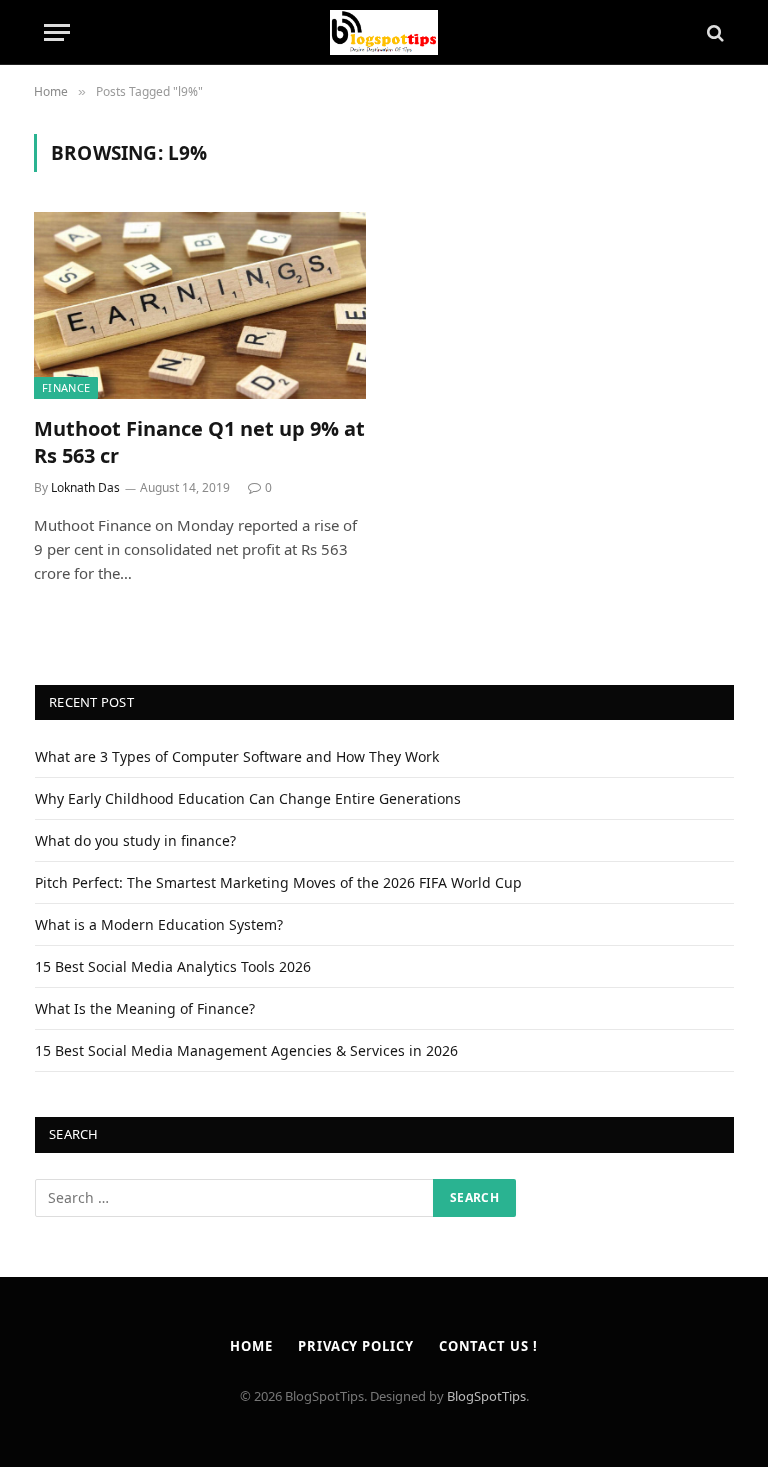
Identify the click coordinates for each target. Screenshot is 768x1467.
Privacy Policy (356, 1346)
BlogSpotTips (486, 1396)
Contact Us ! (488, 1346)
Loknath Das (85, 487)
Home (251, 1346)
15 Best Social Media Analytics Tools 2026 (173, 966)
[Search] (713, 32)
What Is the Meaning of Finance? (145, 1008)
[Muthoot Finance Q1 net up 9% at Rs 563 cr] (200, 305)
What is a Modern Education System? (159, 924)
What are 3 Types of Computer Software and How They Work (237, 756)
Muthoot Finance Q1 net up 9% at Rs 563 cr (199, 442)
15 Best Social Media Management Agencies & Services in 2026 (246, 1050)
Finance (66, 387)
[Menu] (57, 32)
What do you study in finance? (135, 840)
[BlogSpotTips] (384, 32)
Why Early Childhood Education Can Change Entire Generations (248, 798)
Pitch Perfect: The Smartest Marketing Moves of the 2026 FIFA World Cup (278, 882)
